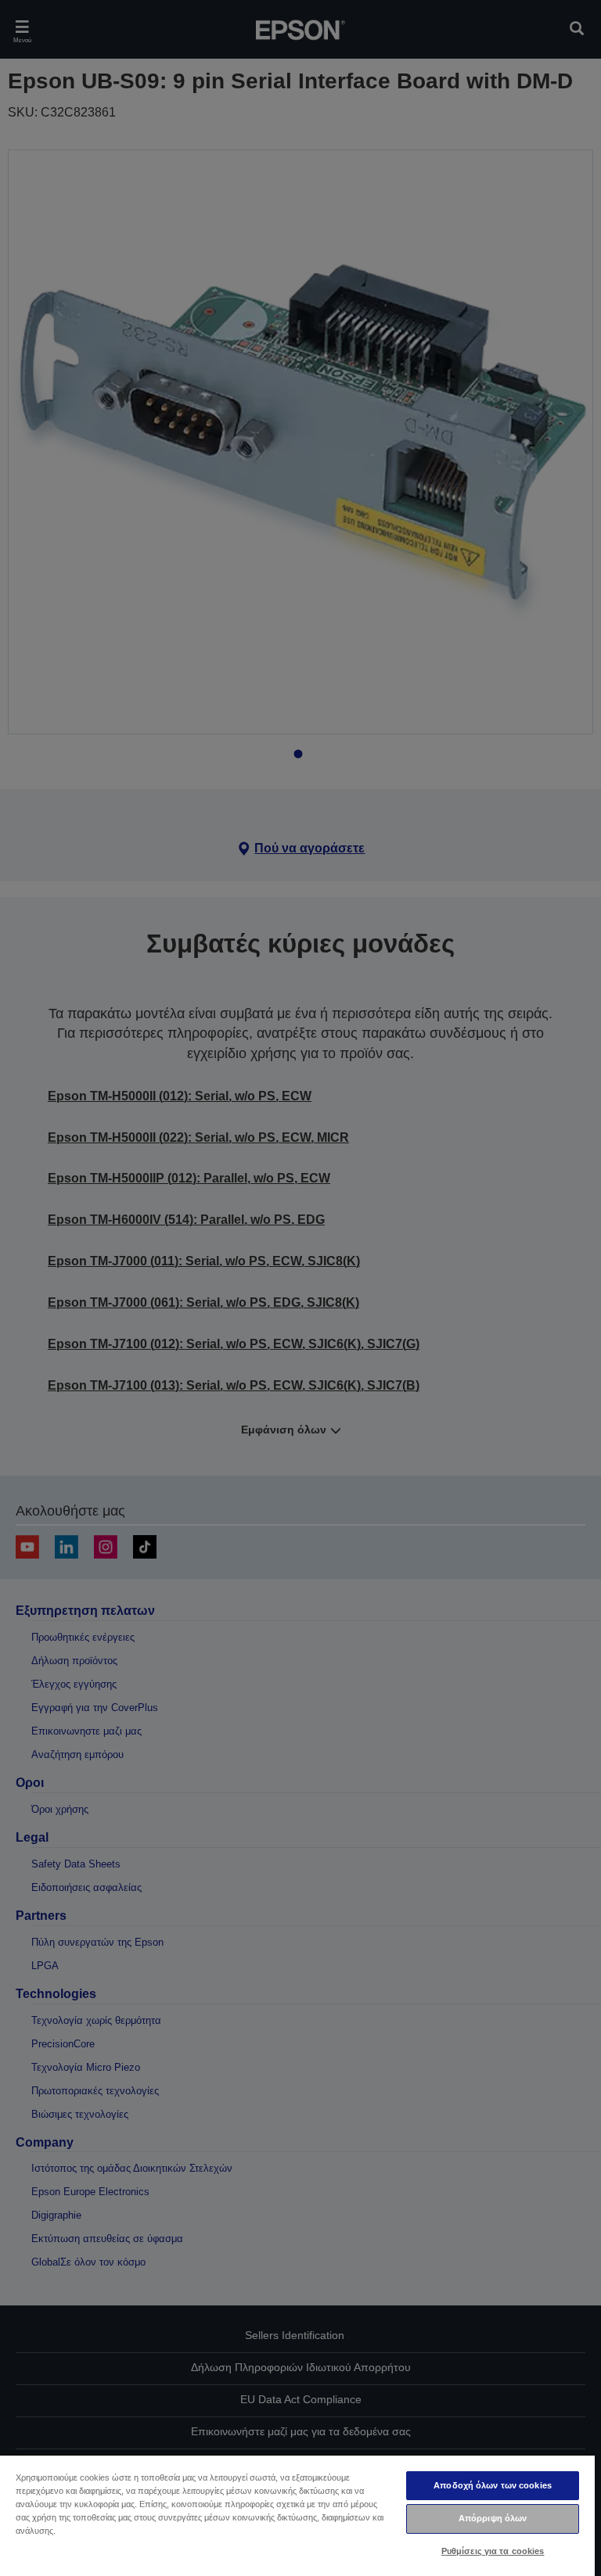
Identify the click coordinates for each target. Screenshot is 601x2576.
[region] (297, 2515)
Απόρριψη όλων (493, 2518)
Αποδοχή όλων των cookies (493, 2485)
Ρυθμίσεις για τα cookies (493, 2551)
